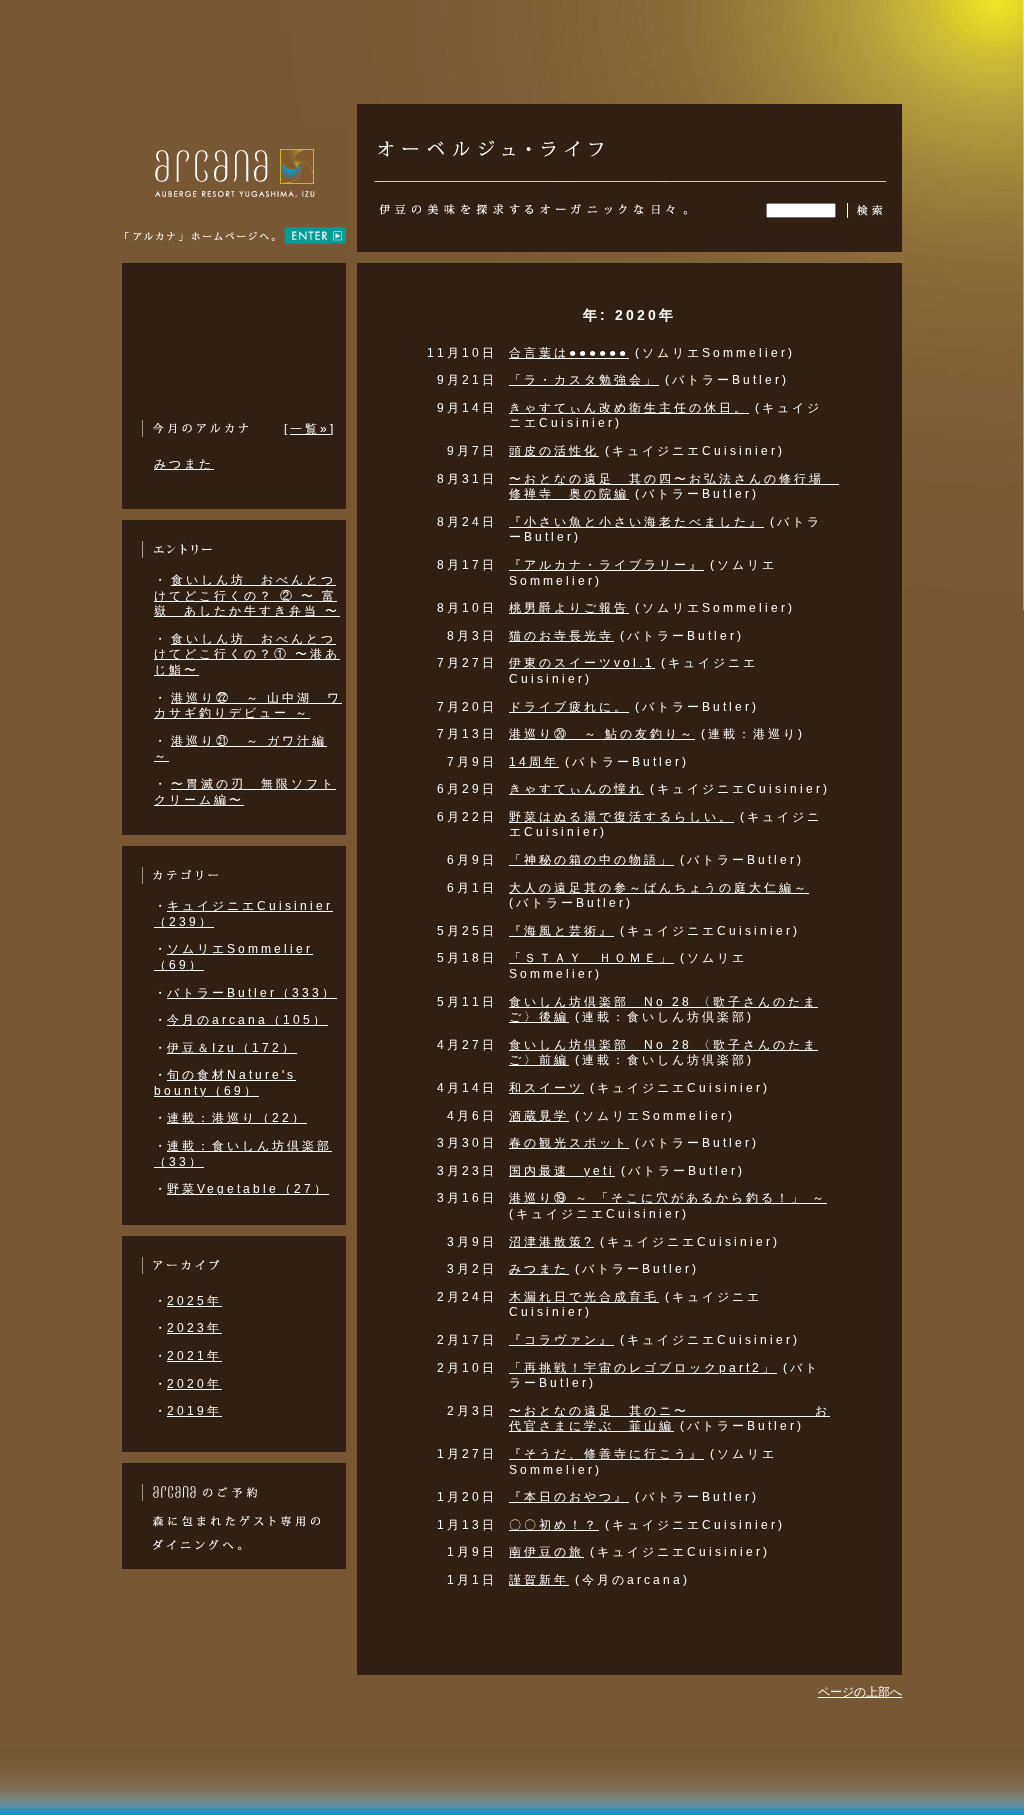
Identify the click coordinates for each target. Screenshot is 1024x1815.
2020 (187, 1384)
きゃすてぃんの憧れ (576, 789)
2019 (187, 1411)
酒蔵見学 (539, 1116)
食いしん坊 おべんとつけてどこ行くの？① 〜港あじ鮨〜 (247, 654)
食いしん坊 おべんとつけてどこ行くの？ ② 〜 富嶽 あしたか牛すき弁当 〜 (247, 595)
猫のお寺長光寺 (561, 636)
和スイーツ (546, 1088)
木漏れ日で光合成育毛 (584, 1297)
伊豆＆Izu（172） (232, 1048)
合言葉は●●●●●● (569, 353)
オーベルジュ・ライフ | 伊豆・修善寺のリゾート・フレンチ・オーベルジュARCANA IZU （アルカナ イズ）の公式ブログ (490, 139)
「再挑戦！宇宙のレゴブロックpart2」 (643, 1368)
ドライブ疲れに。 (569, 707)
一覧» (310, 429)
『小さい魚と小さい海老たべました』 (636, 522)
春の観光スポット (569, 1143)
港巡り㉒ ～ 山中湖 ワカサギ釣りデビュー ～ (248, 706)
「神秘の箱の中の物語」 (591, 860)
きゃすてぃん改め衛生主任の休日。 (629, 408)
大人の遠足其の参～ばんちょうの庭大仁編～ (659, 888)
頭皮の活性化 (554, 451)
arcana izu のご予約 (199, 1492)
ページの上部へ (860, 1692)
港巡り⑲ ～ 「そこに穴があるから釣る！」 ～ (668, 1198)
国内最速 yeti (562, 1171)
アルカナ (235, 200)
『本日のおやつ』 (569, 1497)
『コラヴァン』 (561, 1340)
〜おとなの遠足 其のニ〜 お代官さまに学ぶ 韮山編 (669, 1419)
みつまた (539, 1269)
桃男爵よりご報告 (569, 608)
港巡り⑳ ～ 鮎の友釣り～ (602, 734)
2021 (187, 1356)
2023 (187, 1328)
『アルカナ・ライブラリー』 (606, 565)
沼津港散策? (551, 1242)
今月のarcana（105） (247, 1020)
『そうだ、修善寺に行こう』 (606, 1454)
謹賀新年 (539, 1580)
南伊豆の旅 (546, 1552)
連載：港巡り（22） (237, 1118)
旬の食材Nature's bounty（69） (225, 1083)
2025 (187, 1301)
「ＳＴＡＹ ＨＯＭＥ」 (591, 958)
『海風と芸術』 (561, 931)
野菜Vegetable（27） (248, 1189)
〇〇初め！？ (554, 1525)
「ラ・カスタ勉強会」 (584, 380)
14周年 (534, 762)
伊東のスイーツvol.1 (582, 663)
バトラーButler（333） (252, 993)
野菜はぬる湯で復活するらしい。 (621, 817)
